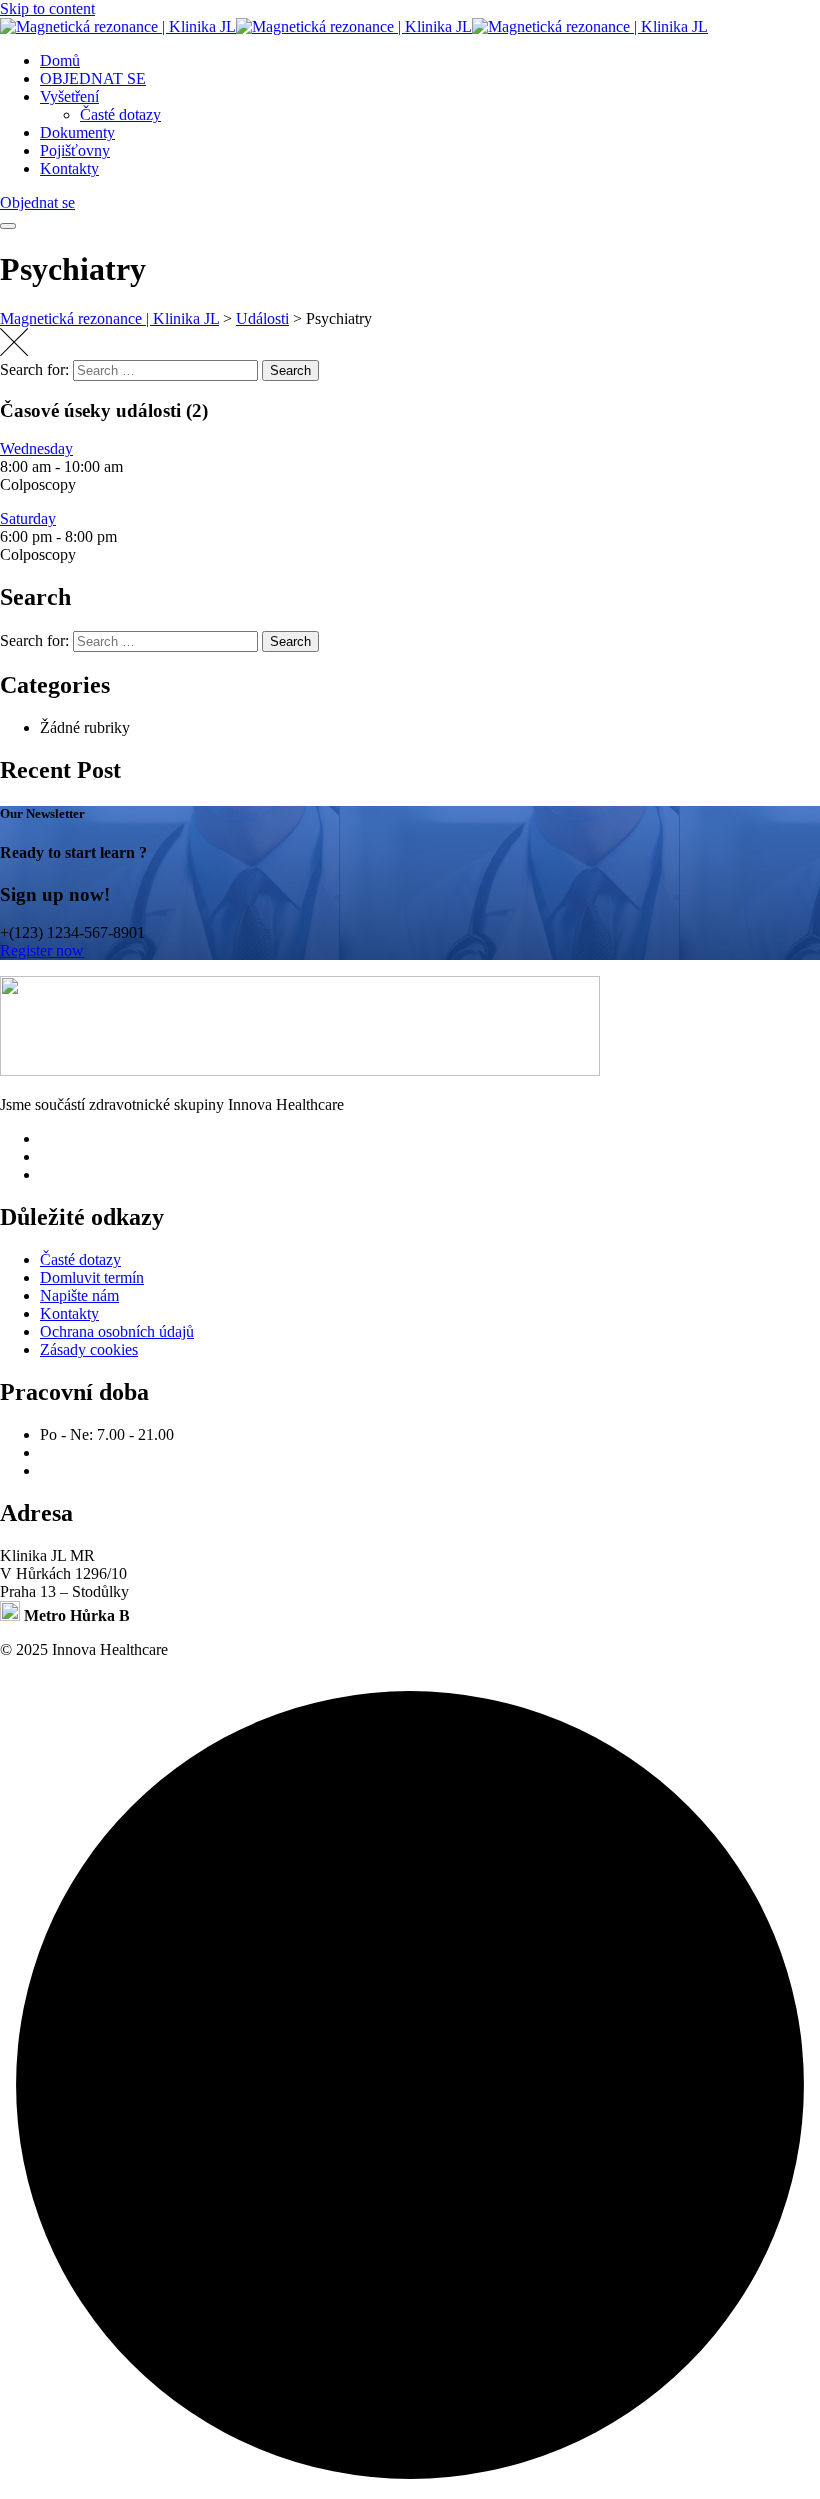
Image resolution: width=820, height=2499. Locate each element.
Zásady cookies (89, 1349)
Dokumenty (77, 132)
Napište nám (79, 1295)
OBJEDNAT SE (93, 78)
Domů (60, 60)
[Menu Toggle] (8, 226)
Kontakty (69, 168)
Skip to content (47, 8)
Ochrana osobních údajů (117, 1331)
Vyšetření (69, 96)
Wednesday (36, 448)
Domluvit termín (92, 1277)
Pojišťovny (75, 150)
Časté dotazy (120, 114)
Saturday (28, 518)
